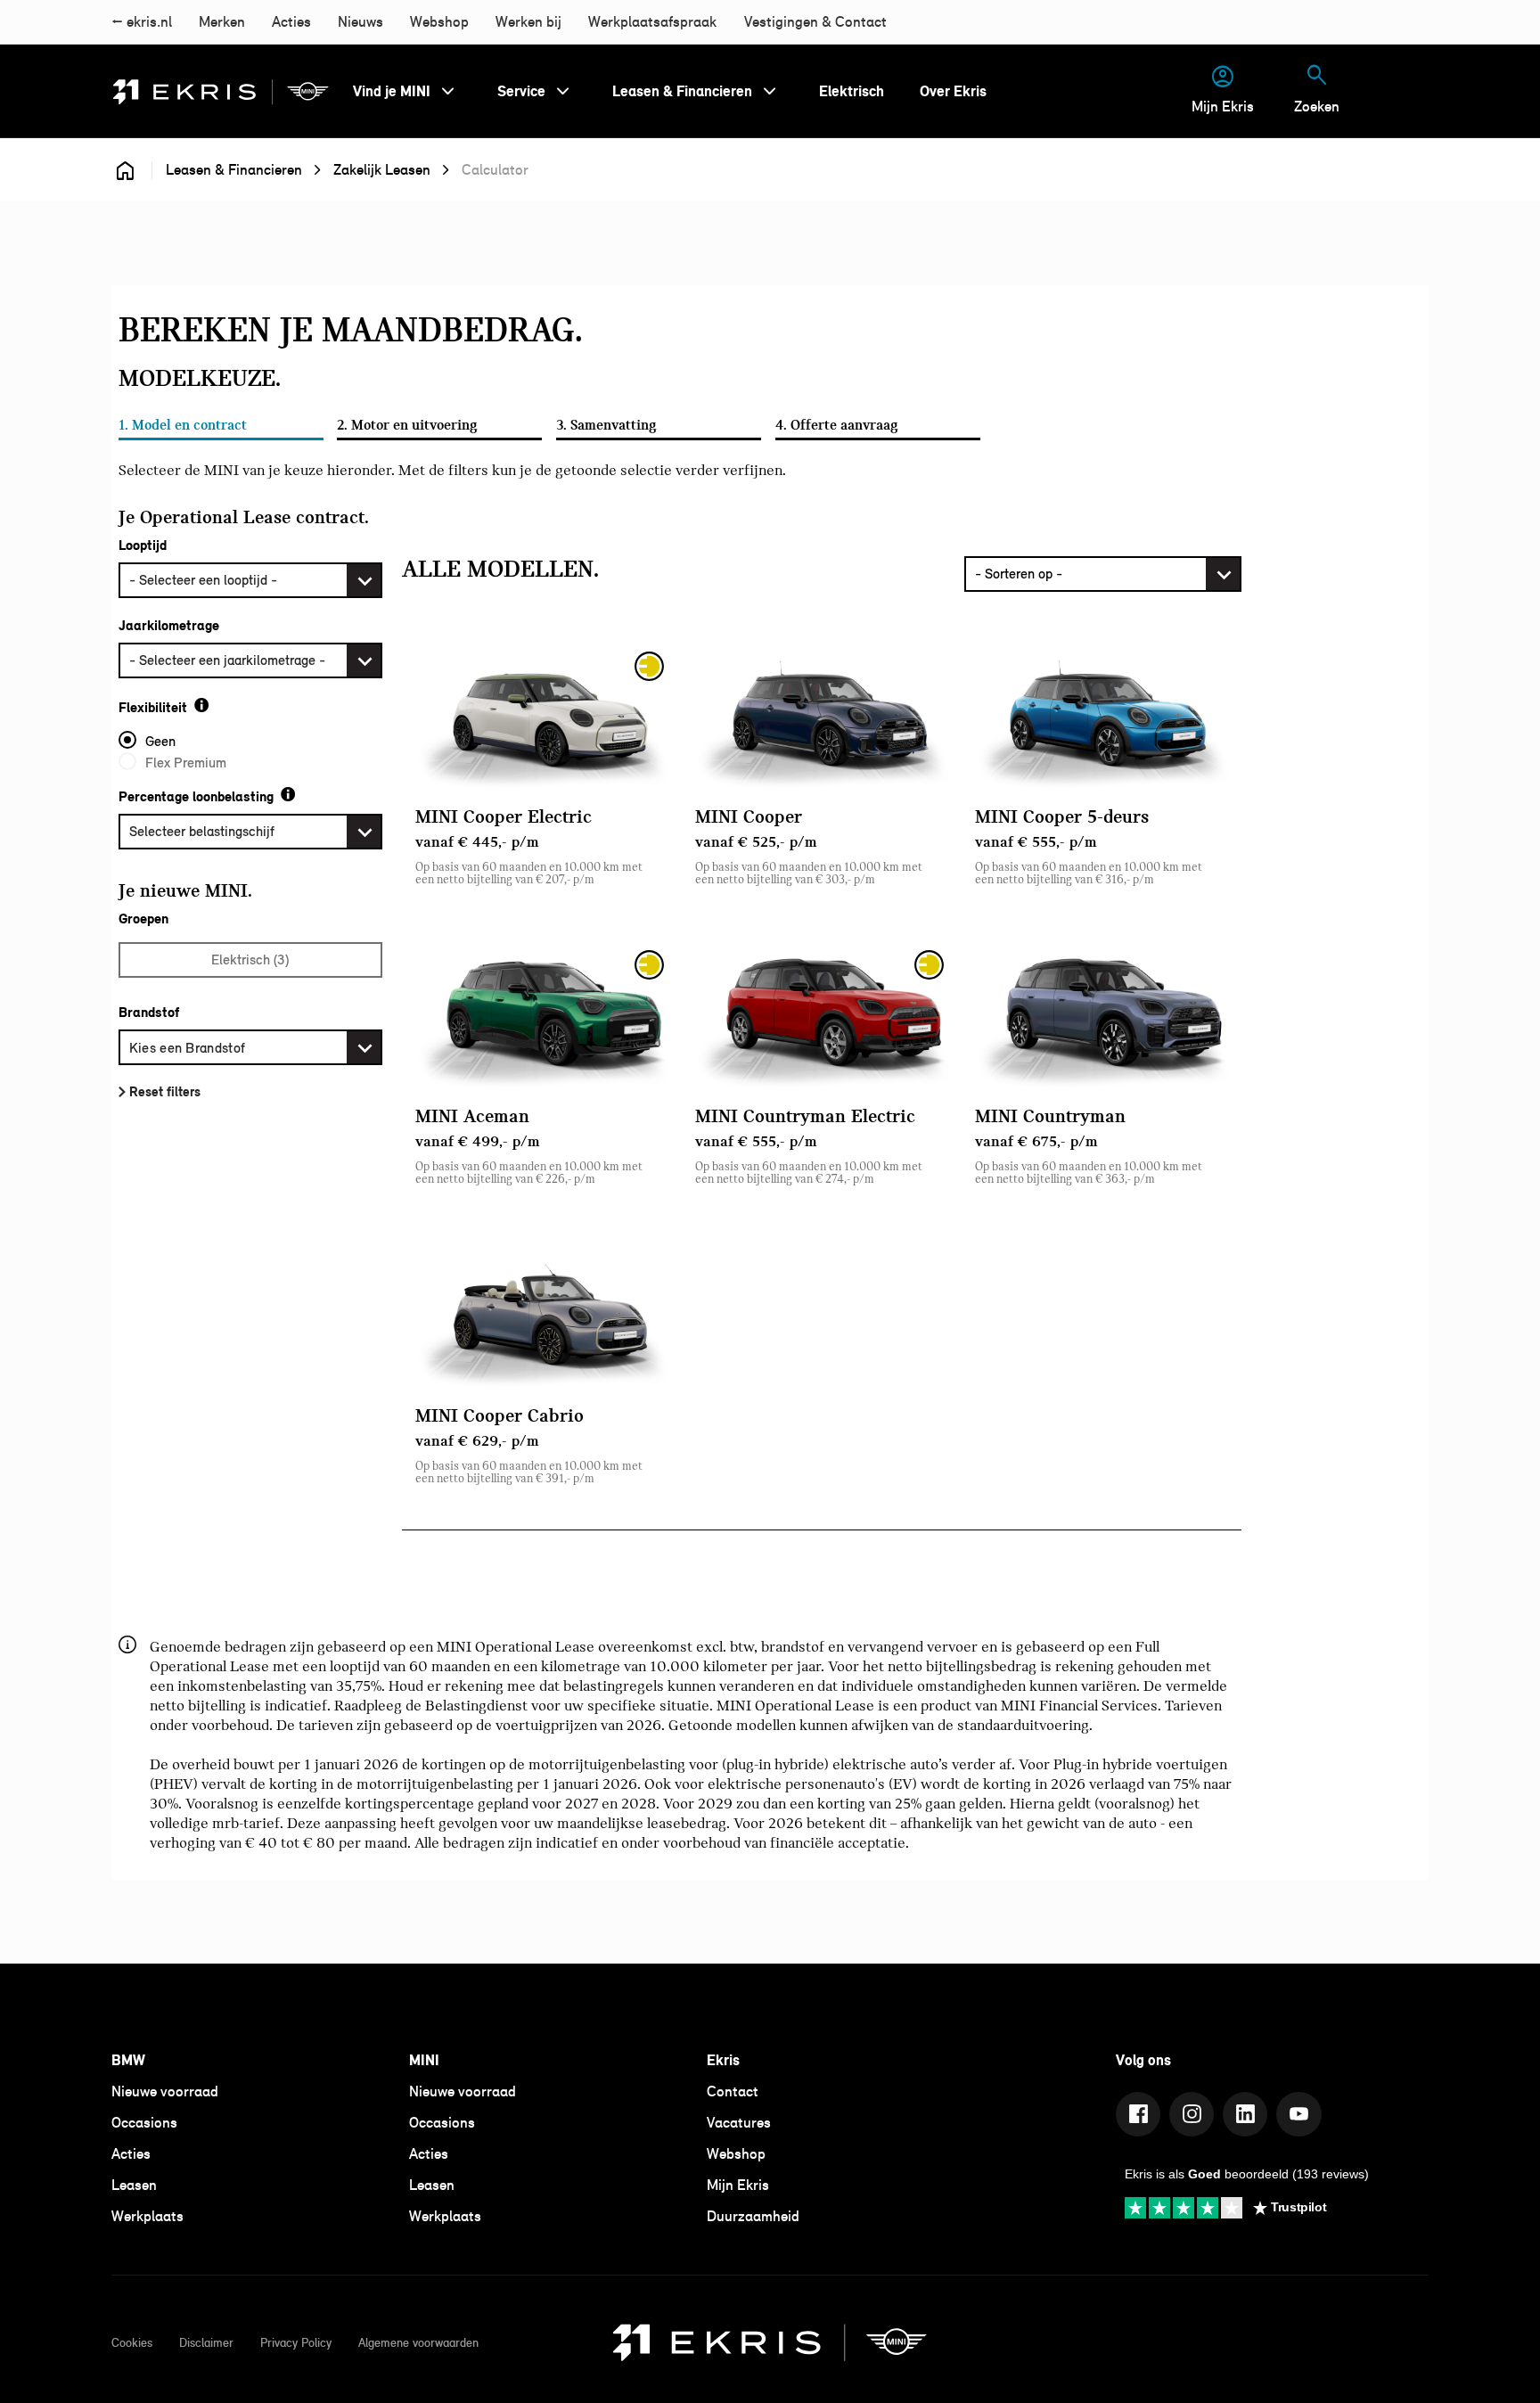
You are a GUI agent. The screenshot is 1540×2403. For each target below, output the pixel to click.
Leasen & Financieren (234, 170)
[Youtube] (1298, 2114)
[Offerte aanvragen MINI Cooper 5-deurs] (1102, 718)
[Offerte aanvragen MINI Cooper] (822, 718)
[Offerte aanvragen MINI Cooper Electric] (542, 718)
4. (837, 425)
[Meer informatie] (201, 705)
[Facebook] (1138, 2114)
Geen (160, 741)
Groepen (143, 919)
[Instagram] (1192, 2114)
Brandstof (149, 1013)
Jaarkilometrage (169, 626)
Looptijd (143, 545)
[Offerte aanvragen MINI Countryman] (1102, 1017)
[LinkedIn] (1245, 2114)
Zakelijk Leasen (382, 170)
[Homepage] (125, 170)
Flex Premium (186, 763)
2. (407, 425)
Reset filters (165, 1092)
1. (183, 425)
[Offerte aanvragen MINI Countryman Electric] (822, 1017)
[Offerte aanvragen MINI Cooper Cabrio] (542, 1316)
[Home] (221, 92)
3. (606, 425)
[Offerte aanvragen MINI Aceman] (542, 1017)
